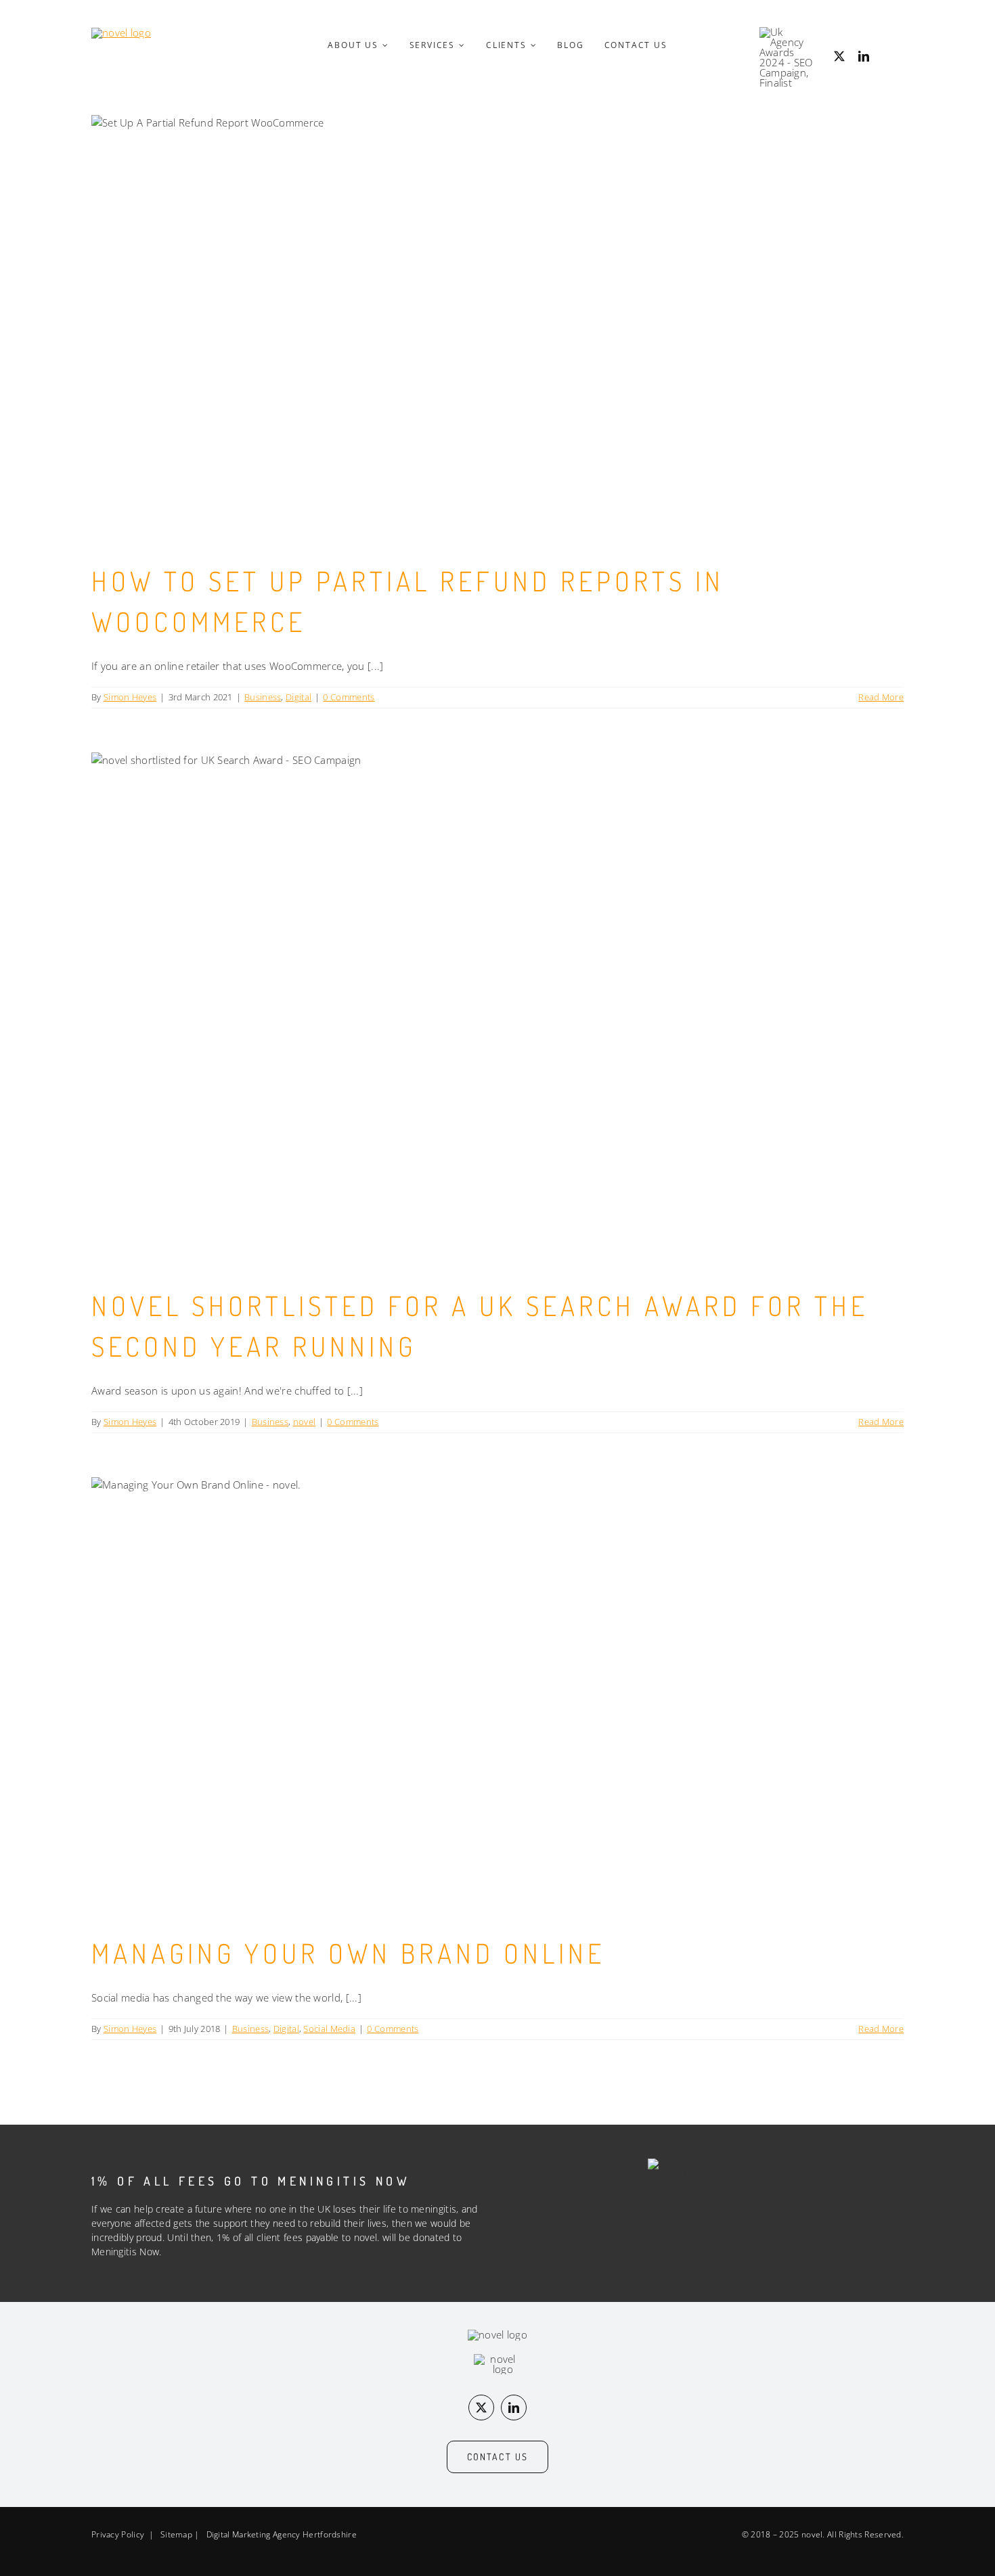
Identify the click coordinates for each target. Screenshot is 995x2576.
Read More (881, 697)
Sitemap (176, 2534)
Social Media (329, 2029)
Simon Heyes (130, 697)
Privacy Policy (118, 2534)
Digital (298, 697)
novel (305, 1422)
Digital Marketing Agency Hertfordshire (282, 2534)
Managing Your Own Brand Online (348, 1953)
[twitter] (839, 56)
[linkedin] (864, 56)
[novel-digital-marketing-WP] (121, 32)
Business (263, 697)
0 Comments (349, 697)
